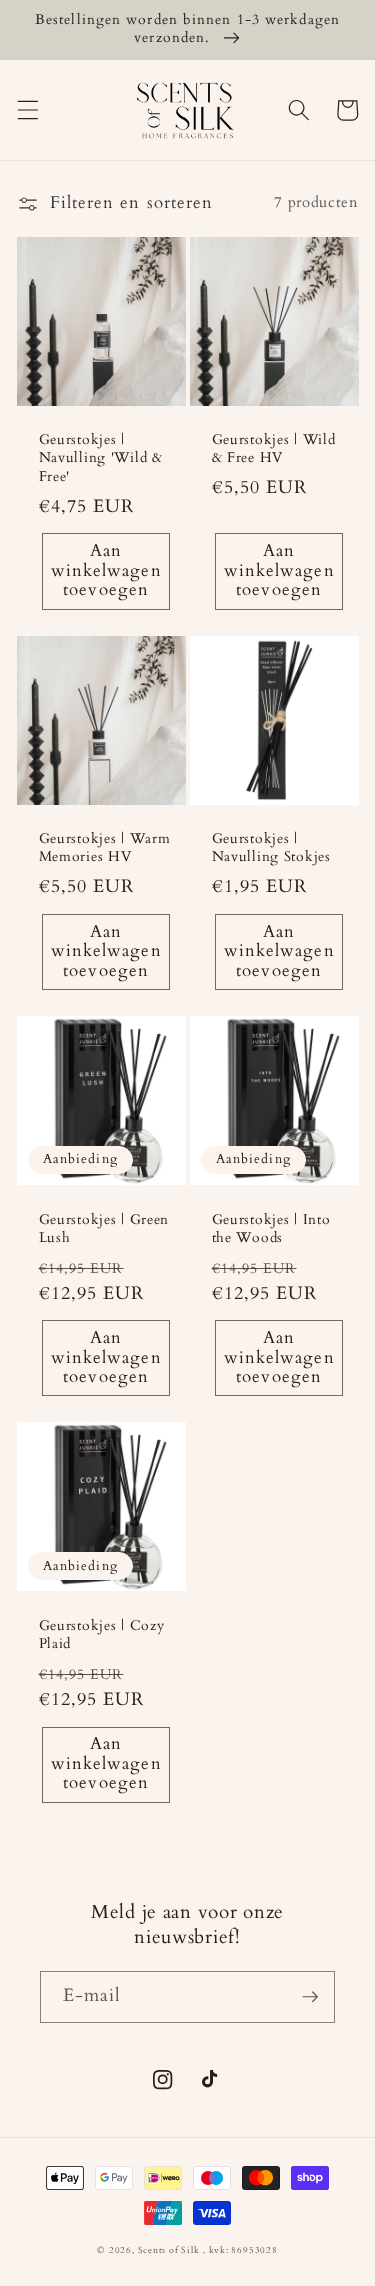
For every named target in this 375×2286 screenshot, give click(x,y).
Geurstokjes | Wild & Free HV (274, 449)
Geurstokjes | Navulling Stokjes (271, 848)
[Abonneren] (310, 1997)
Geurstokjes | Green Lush (104, 1229)
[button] (27, 110)
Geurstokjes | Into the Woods (271, 1229)
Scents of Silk (169, 2250)
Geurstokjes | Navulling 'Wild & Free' (101, 458)
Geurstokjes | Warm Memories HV (105, 848)
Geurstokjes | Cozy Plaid (102, 1635)
